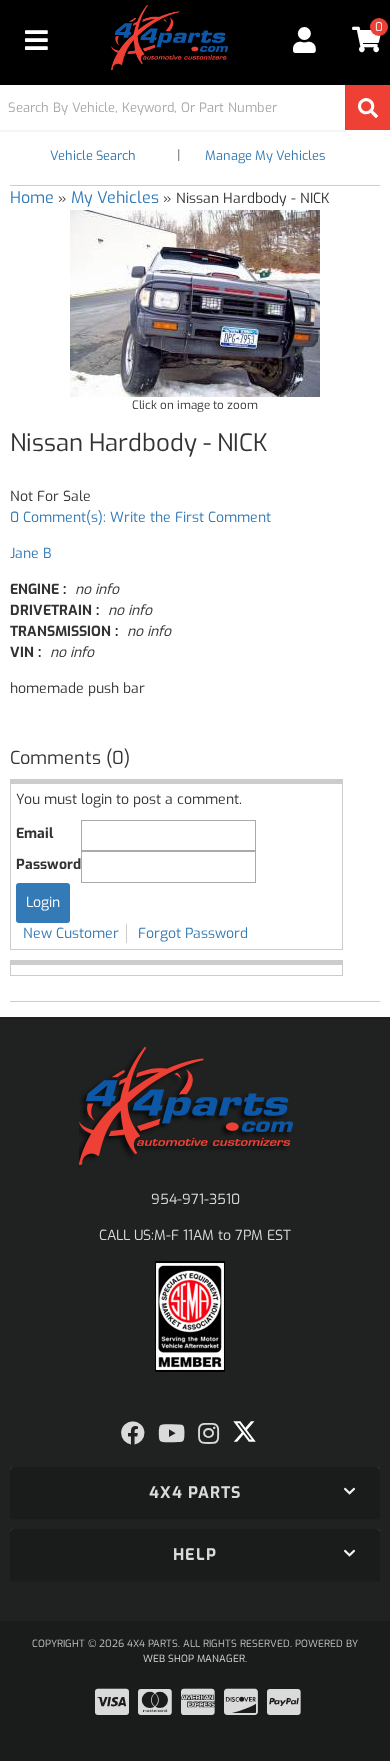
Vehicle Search (93, 155)
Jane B (30, 553)
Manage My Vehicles (265, 155)
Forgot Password (193, 933)
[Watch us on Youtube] (171, 1434)
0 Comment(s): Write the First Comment (140, 517)
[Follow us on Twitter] (244, 1432)
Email (34, 833)
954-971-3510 (195, 1199)
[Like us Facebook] (133, 1434)
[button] (195, 107)
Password (48, 864)
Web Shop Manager (194, 1658)
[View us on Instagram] (208, 1434)
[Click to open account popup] (304, 40)
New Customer (71, 933)
